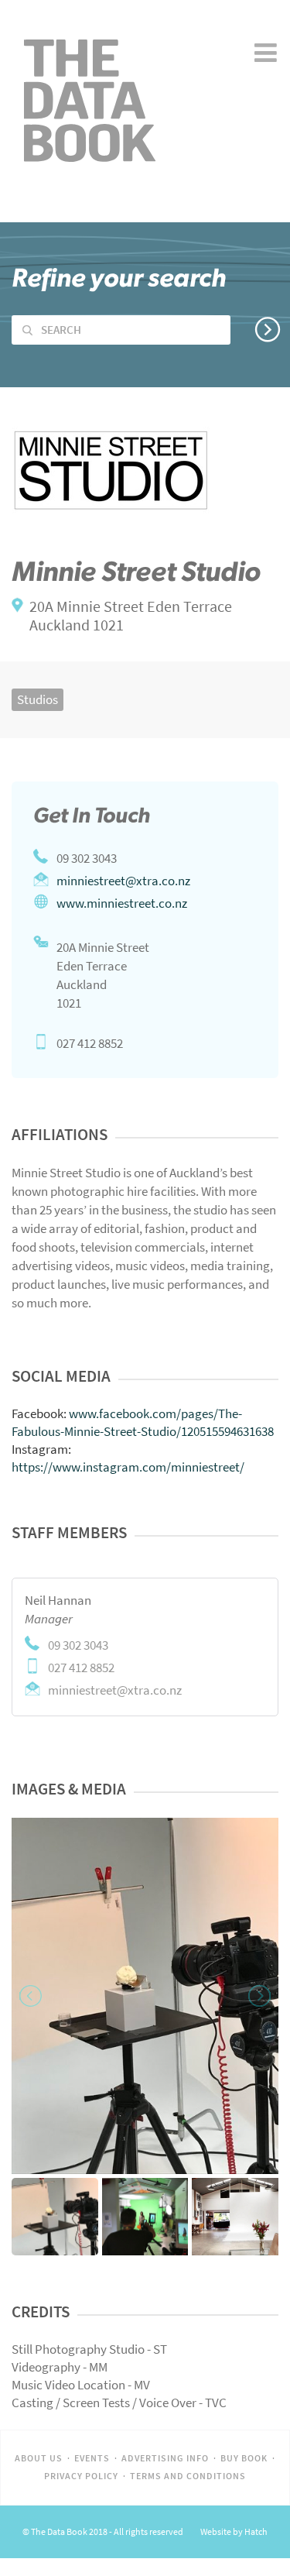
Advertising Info (165, 2458)
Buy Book (244, 2458)
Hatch (256, 2532)
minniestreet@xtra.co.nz (123, 881)
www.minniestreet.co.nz (122, 903)
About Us (39, 2458)
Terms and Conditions (188, 2476)
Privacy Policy (81, 2476)
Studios (38, 699)
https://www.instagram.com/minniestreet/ (128, 1467)
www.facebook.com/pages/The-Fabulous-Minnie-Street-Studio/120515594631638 (143, 1422)
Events (92, 2458)
